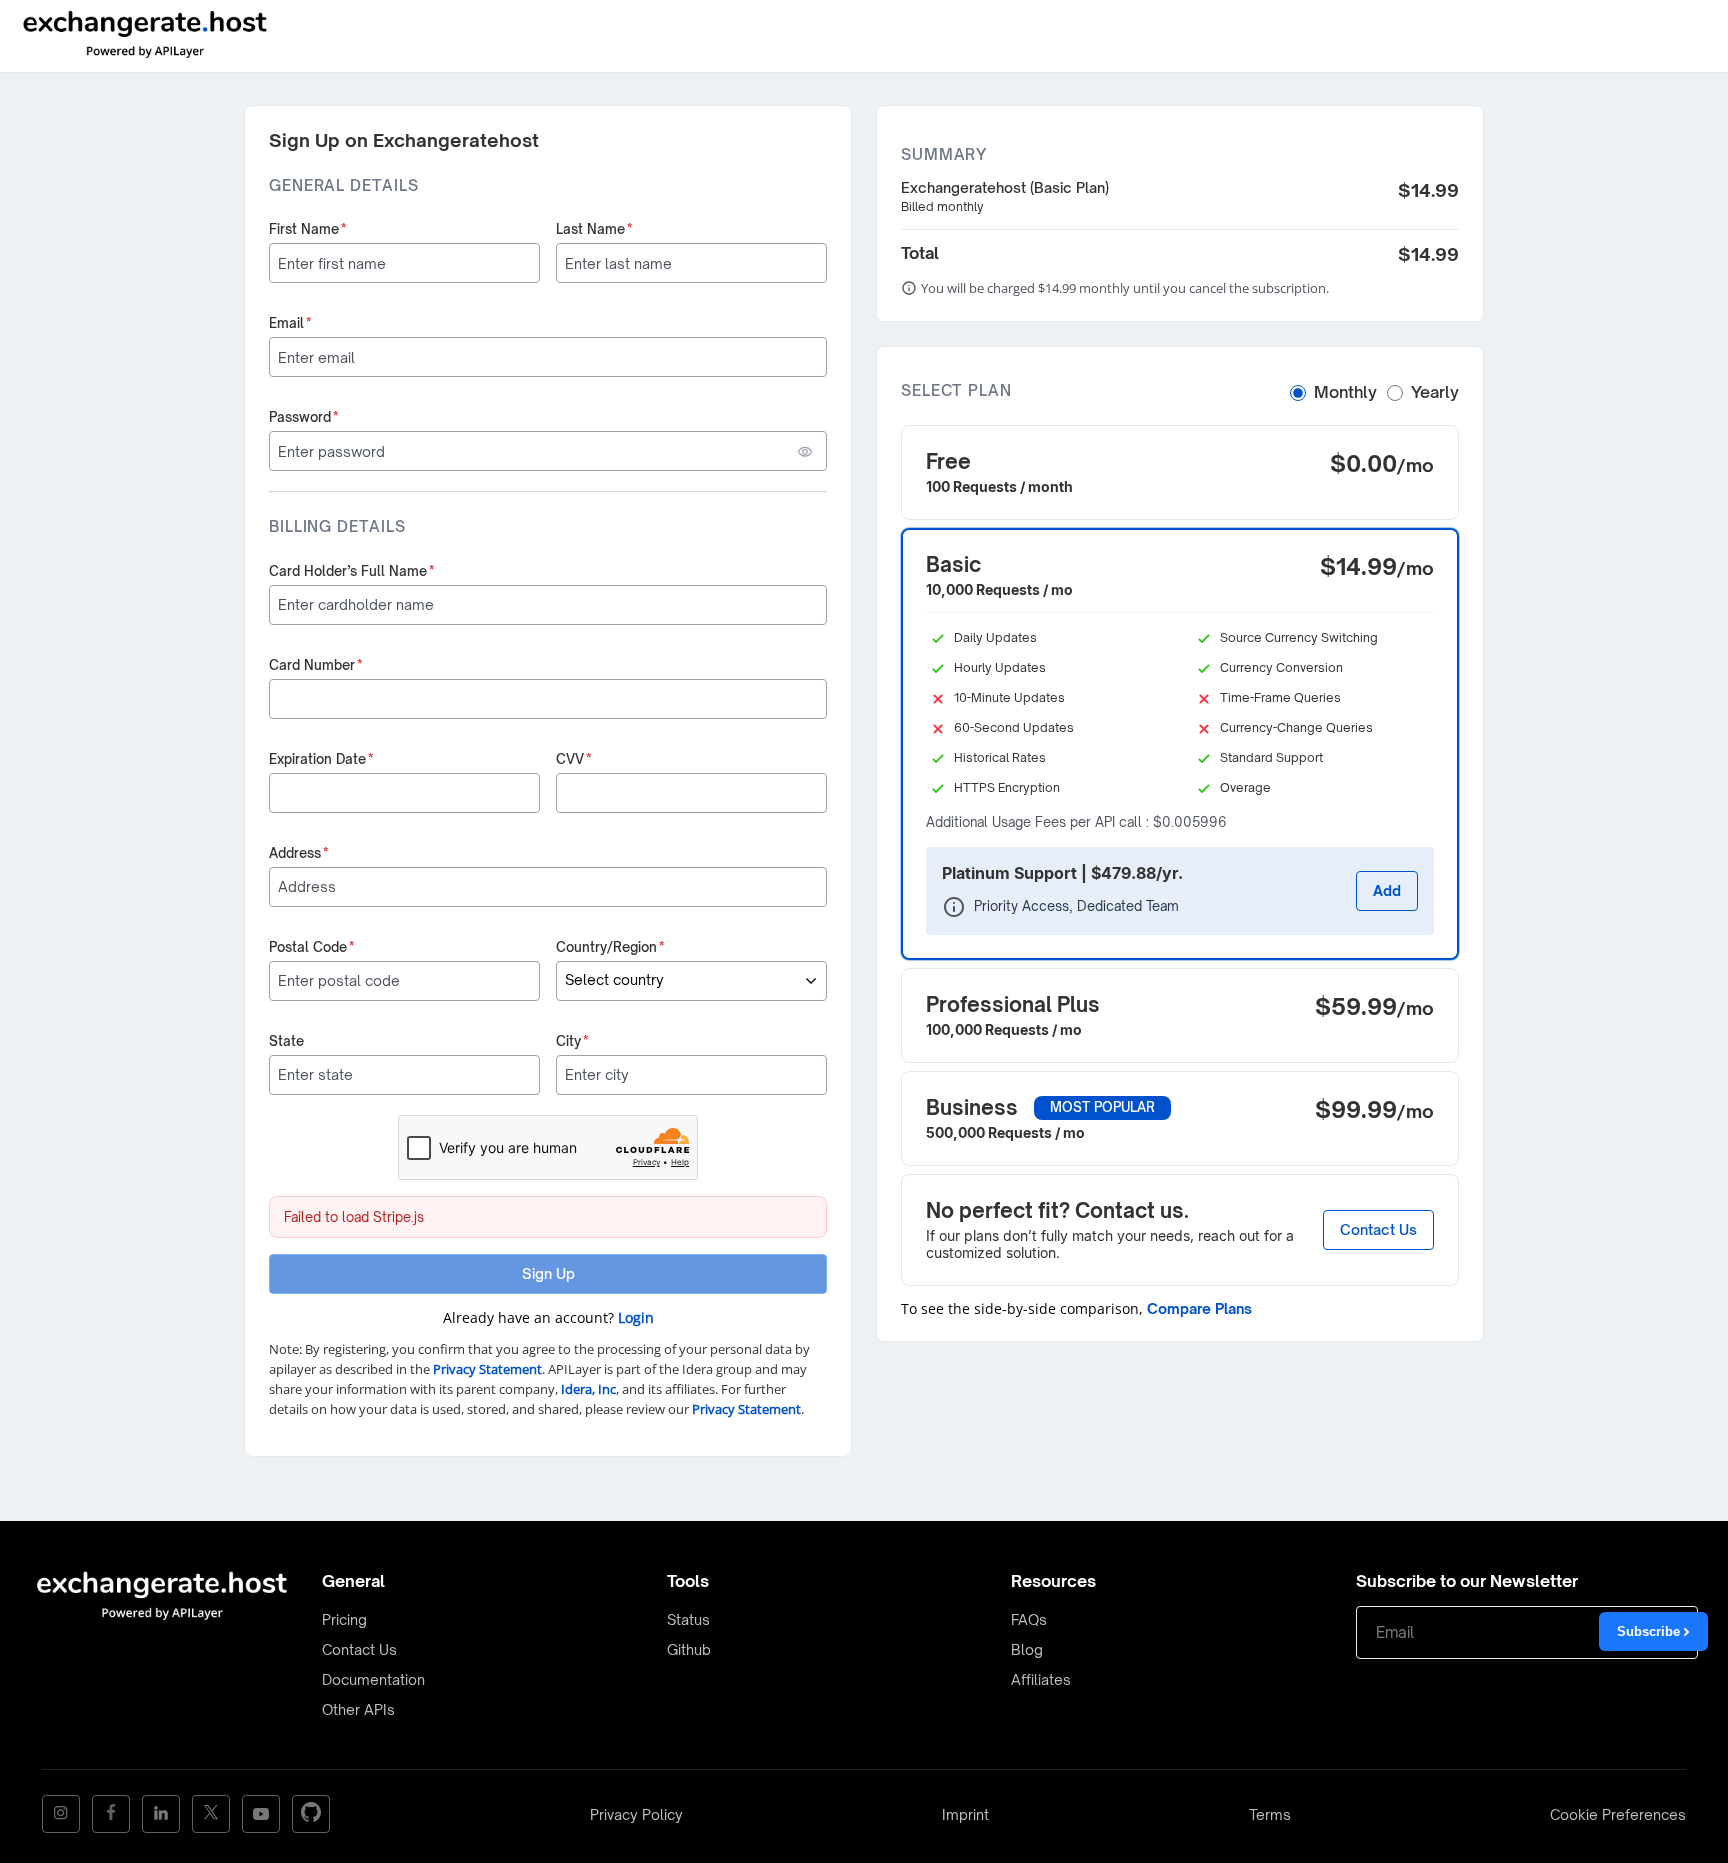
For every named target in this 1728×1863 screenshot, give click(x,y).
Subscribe (1650, 1631)
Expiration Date (321, 759)
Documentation (373, 1679)
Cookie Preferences (1618, 1814)
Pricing (344, 1619)
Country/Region (610, 947)
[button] (1180, 472)
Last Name (594, 229)
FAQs (1029, 1619)
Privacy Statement (487, 1369)
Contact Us (1378, 1229)
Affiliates (1041, 1679)
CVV (574, 759)
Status (688, 1619)
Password (304, 417)
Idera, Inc (588, 1389)
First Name (308, 229)
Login (636, 1317)
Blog (1027, 1649)
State (286, 1041)
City (572, 1041)
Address (299, 853)
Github (689, 1649)
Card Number (316, 665)
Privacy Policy (636, 1814)
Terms (1270, 1814)
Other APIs (358, 1709)
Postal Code (312, 947)
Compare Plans (1199, 1308)
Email (290, 323)
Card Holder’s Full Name (352, 571)
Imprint (965, 1814)
